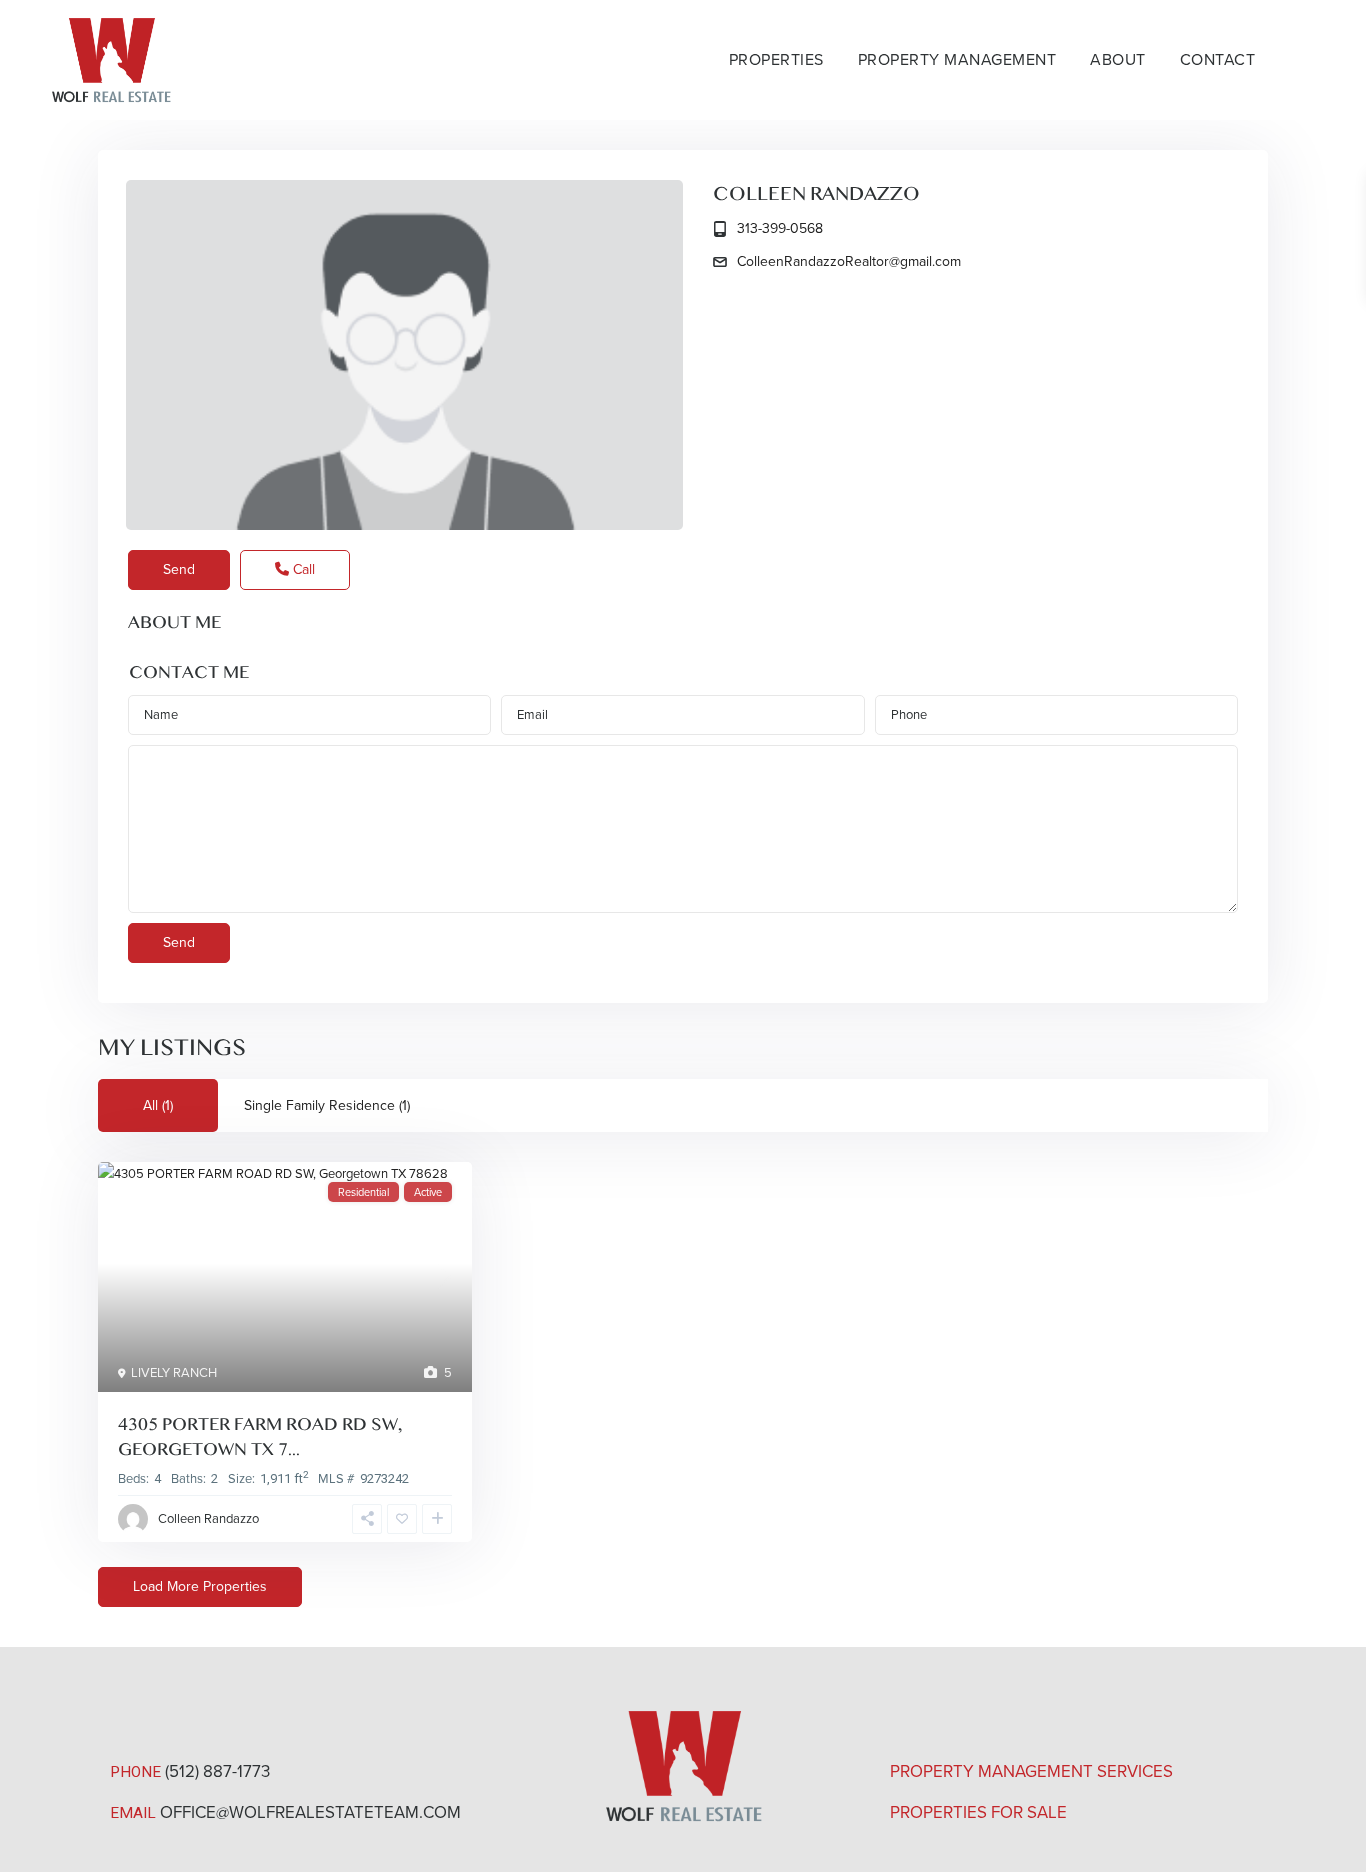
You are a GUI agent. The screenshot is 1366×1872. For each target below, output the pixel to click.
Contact (1218, 59)
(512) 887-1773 (217, 1771)
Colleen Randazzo (816, 194)
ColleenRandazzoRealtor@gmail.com (849, 261)
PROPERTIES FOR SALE (978, 1812)
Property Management (957, 59)
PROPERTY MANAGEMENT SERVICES (1031, 1771)
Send (179, 569)
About (1118, 59)
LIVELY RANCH (174, 1372)
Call (302, 569)
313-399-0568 (780, 228)
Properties (776, 59)
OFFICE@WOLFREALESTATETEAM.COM (310, 1812)
